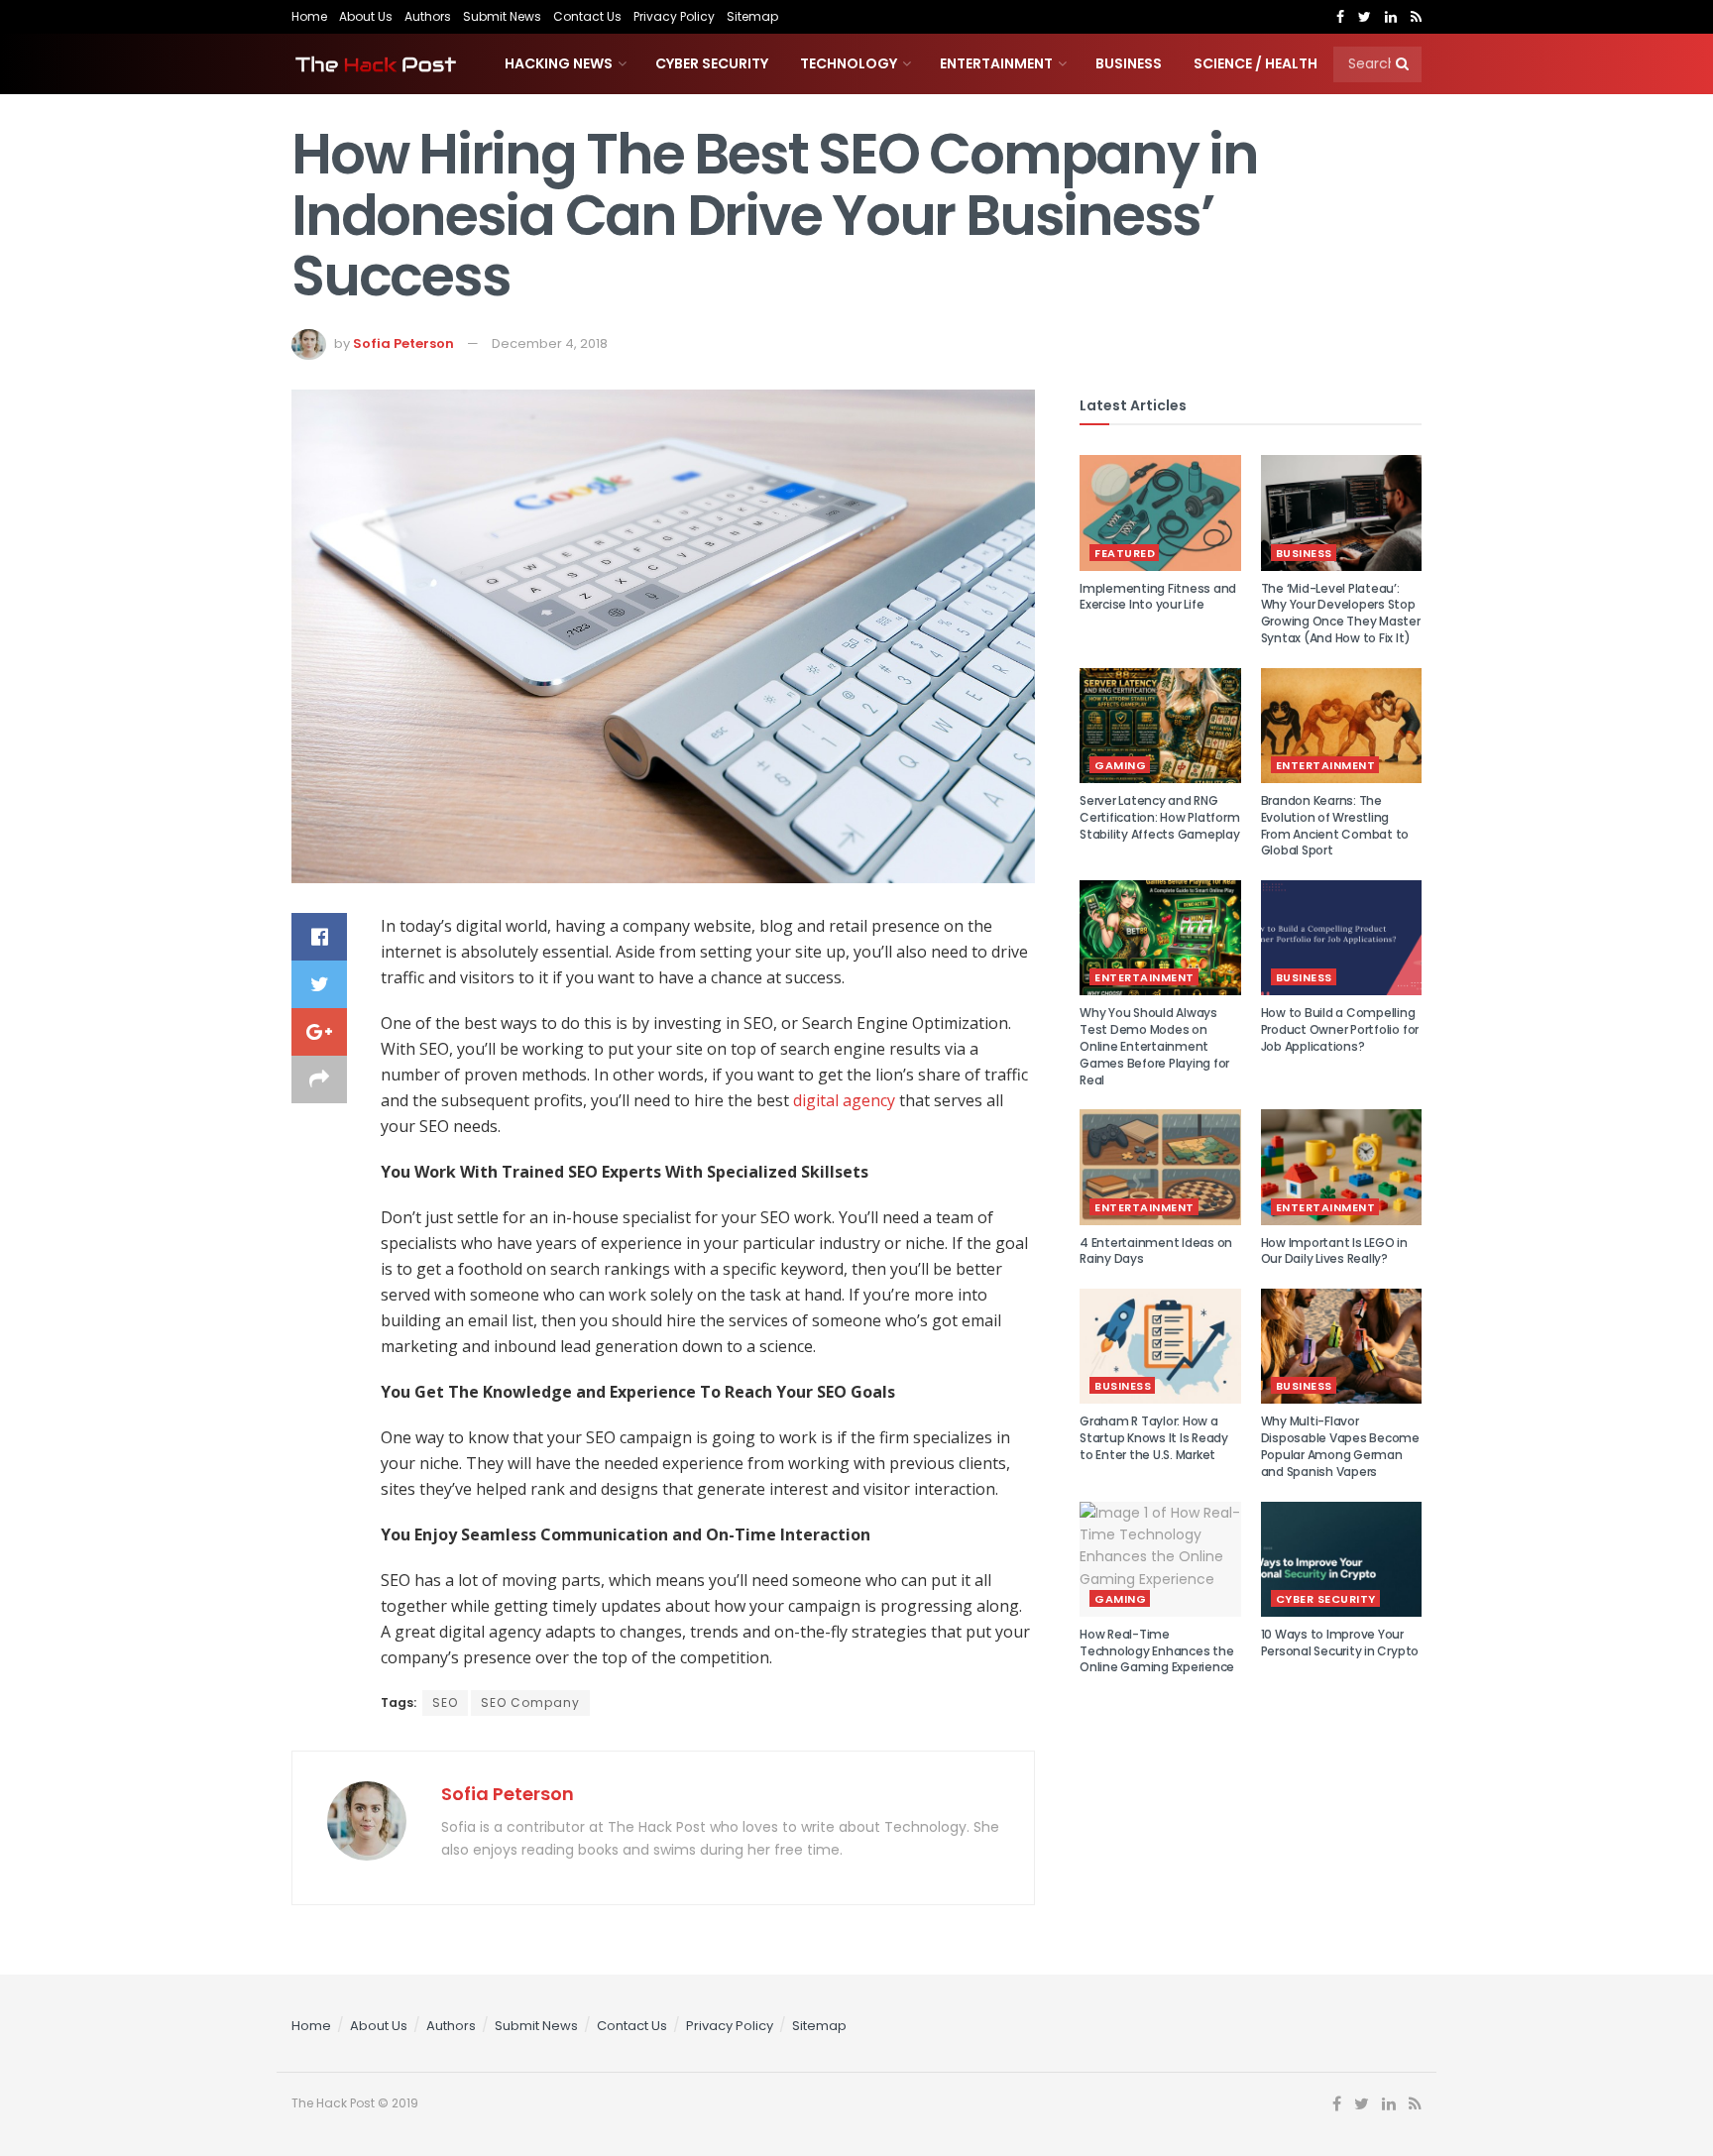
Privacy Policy (674, 16)
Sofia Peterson (403, 343)
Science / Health (1256, 63)
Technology (849, 63)
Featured (1125, 553)
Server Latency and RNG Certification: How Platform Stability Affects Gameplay (1160, 817)
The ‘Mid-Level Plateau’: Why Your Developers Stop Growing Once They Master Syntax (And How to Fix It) (1341, 613)
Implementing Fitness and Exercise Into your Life (1158, 597)
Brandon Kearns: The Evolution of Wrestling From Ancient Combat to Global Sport (1335, 825)
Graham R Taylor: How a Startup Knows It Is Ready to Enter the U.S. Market (1154, 1438)
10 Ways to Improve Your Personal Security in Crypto (1340, 1643)
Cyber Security (712, 63)
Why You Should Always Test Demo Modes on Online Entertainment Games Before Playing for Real (1154, 1046)
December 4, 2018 (550, 343)
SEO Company (530, 1702)
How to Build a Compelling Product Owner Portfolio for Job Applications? (1340, 1029)
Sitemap (752, 16)
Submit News (502, 16)
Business (1129, 63)
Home (309, 16)
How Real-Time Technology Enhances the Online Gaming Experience (1157, 1651)
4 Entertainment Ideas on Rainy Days (1156, 1251)
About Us (366, 16)
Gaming (1120, 765)
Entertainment (996, 63)
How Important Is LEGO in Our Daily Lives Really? (1334, 1251)
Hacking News (559, 63)
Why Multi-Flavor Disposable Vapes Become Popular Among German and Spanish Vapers (1340, 1446)
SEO (445, 1702)
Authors (428, 16)
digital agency (844, 1100)
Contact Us (587, 16)
